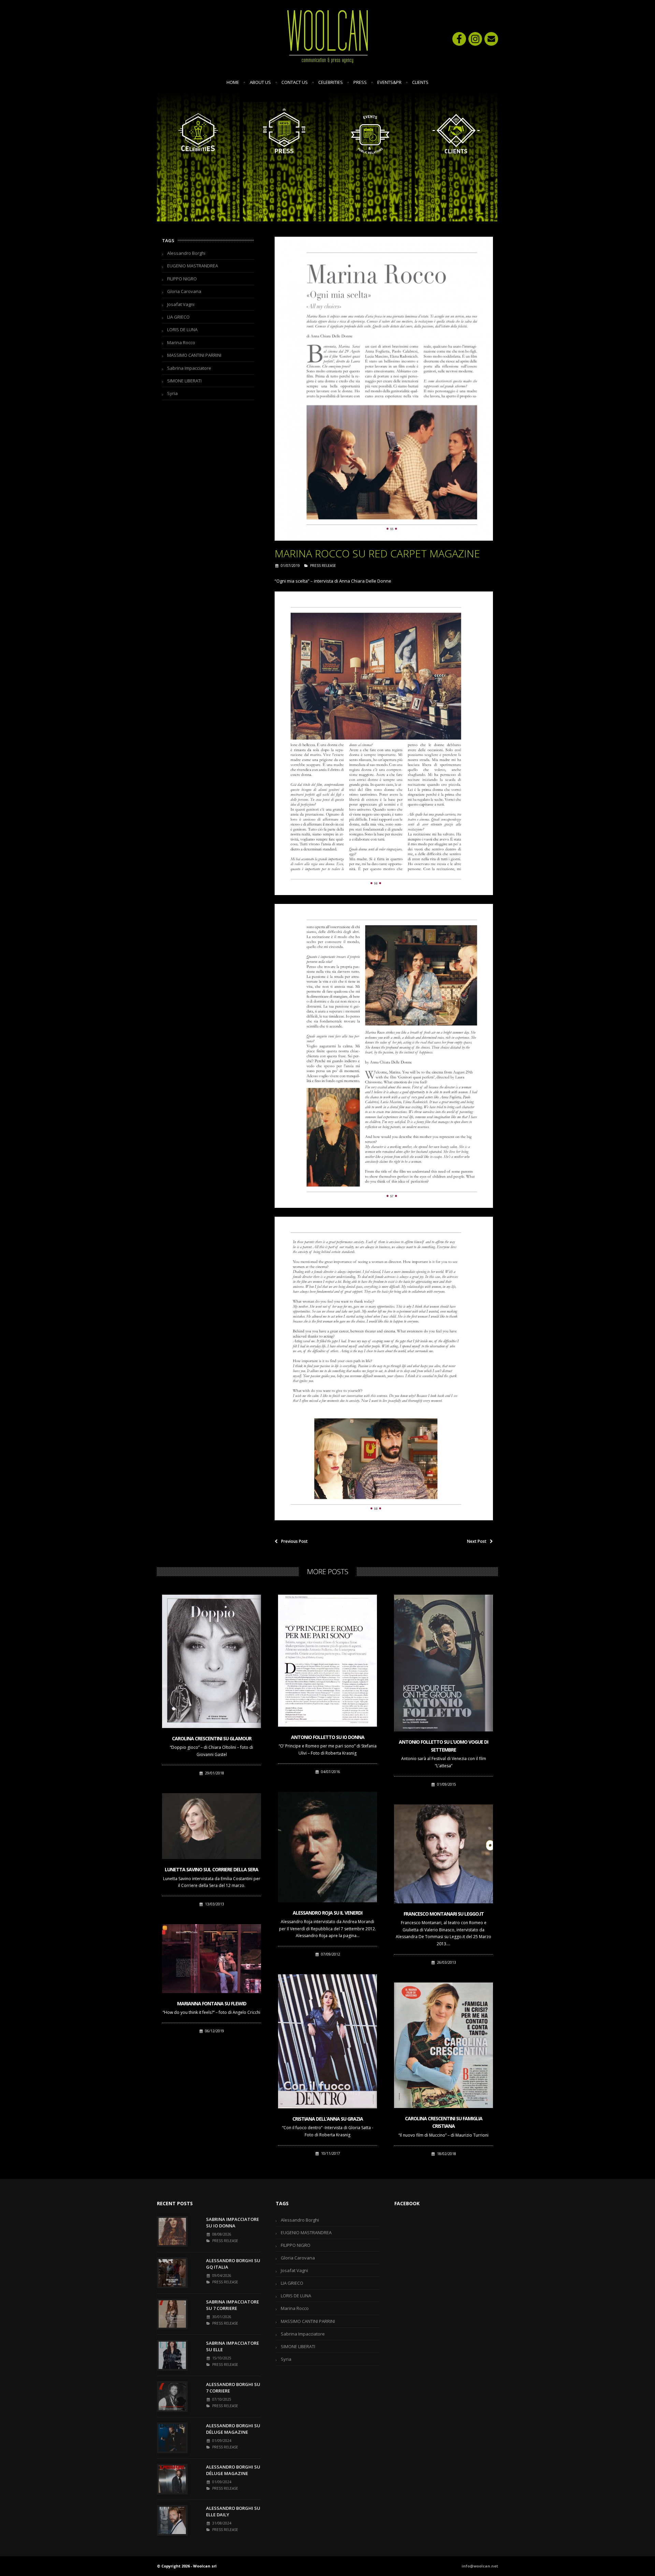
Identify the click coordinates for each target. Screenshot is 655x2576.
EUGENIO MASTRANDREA (193, 266)
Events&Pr (389, 82)
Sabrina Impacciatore (189, 368)
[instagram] (475, 39)
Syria (172, 393)
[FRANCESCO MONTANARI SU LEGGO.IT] (443, 1854)
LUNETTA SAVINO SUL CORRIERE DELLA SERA (212, 1869)
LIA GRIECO (178, 317)
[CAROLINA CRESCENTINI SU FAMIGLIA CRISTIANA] (443, 2045)
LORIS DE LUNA (182, 330)
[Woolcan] (327, 36)
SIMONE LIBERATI (184, 381)
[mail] (491, 39)
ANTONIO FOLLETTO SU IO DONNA (328, 1737)
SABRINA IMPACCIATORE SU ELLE (232, 2346)
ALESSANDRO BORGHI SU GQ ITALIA (233, 2264)
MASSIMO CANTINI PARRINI (194, 355)
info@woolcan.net (480, 2566)
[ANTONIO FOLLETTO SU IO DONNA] (327, 1661)
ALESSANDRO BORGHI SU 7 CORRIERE (233, 2388)
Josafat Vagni (181, 304)
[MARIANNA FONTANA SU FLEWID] (212, 1959)
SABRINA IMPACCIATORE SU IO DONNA (232, 2223)
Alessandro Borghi (186, 253)
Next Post (477, 1541)
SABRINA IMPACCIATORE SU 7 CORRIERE (232, 2305)
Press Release (323, 566)
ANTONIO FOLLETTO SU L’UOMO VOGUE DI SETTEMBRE (443, 1746)
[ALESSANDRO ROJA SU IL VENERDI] (327, 1847)
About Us (260, 82)
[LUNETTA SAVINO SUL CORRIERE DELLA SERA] (212, 1826)
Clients (420, 82)
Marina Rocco (181, 342)
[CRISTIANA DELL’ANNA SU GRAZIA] (327, 2041)
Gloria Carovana (184, 291)
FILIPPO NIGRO (182, 279)
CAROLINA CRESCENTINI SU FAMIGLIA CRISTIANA (444, 2122)
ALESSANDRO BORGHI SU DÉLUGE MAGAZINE (233, 2429)
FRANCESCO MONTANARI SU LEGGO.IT (444, 1914)
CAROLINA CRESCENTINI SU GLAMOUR (212, 1738)
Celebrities (331, 82)
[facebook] (459, 39)
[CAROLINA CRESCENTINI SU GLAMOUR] (212, 1661)
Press (360, 82)
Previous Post (294, 1541)
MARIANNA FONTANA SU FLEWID (212, 2003)
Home (233, 82)
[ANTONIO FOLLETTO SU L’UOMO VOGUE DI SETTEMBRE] (443, 1663)
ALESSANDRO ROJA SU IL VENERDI (327, 1913)
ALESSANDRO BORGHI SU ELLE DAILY (233, 2512)
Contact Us (295, 82)
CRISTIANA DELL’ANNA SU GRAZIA (328, 2119)
